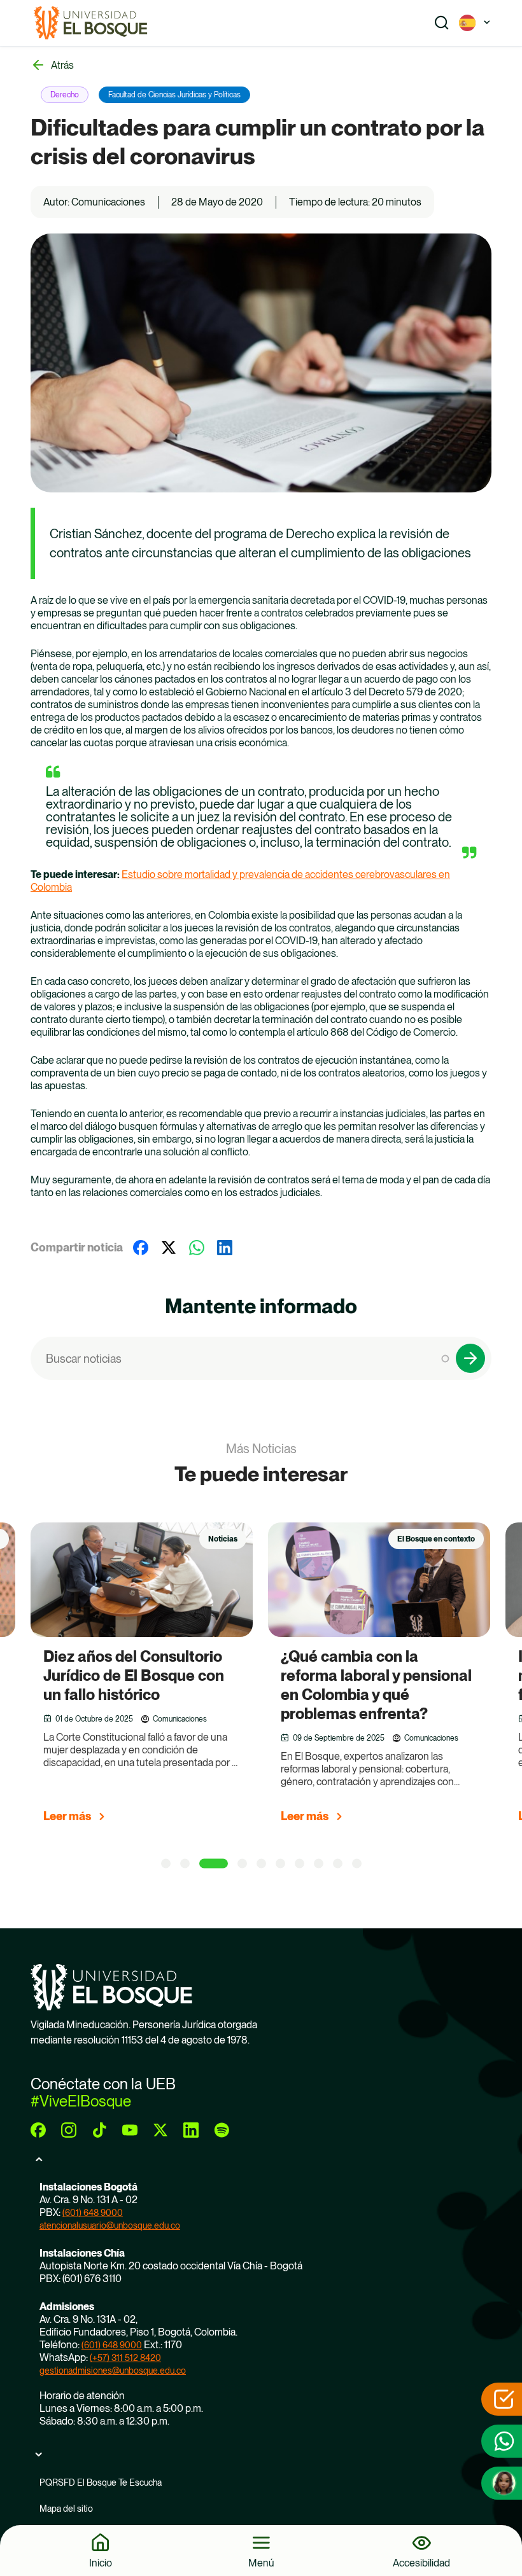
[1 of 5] (166, 1864)
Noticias (223, 1539)
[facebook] (38, 2130)
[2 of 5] (185, 1864)
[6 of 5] (280, 1864)
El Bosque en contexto (436, 1539)
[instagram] (69, 2130)
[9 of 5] (338, 1864)
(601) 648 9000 (93, 2213)
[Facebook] (141, 1248)
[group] (158, 1678)
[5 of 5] (261, 1864)
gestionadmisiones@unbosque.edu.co (113, 2371)
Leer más (67, 1816)
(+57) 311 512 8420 (125, 2358)
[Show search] (442, 23)
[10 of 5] (357, 1864)
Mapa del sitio (66, 2509)
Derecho (65, 95)
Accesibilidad (421, 2563)
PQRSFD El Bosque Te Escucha (101, 2482)
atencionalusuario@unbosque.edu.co (110, 2225)
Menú (261, 2563)
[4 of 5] (242, 1864)
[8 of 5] (319, 1864)
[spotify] (222, 2130)
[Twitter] (169, 1248)
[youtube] (130, 2130)
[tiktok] (99, 2130)
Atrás (62, 65)
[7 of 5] (300, 1864)
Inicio (101, 2563)
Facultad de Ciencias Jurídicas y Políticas (174, 95)
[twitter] (160, 2130)
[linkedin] (191, 2130)
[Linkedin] (225, 1248)
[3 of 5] (214, 1864)
